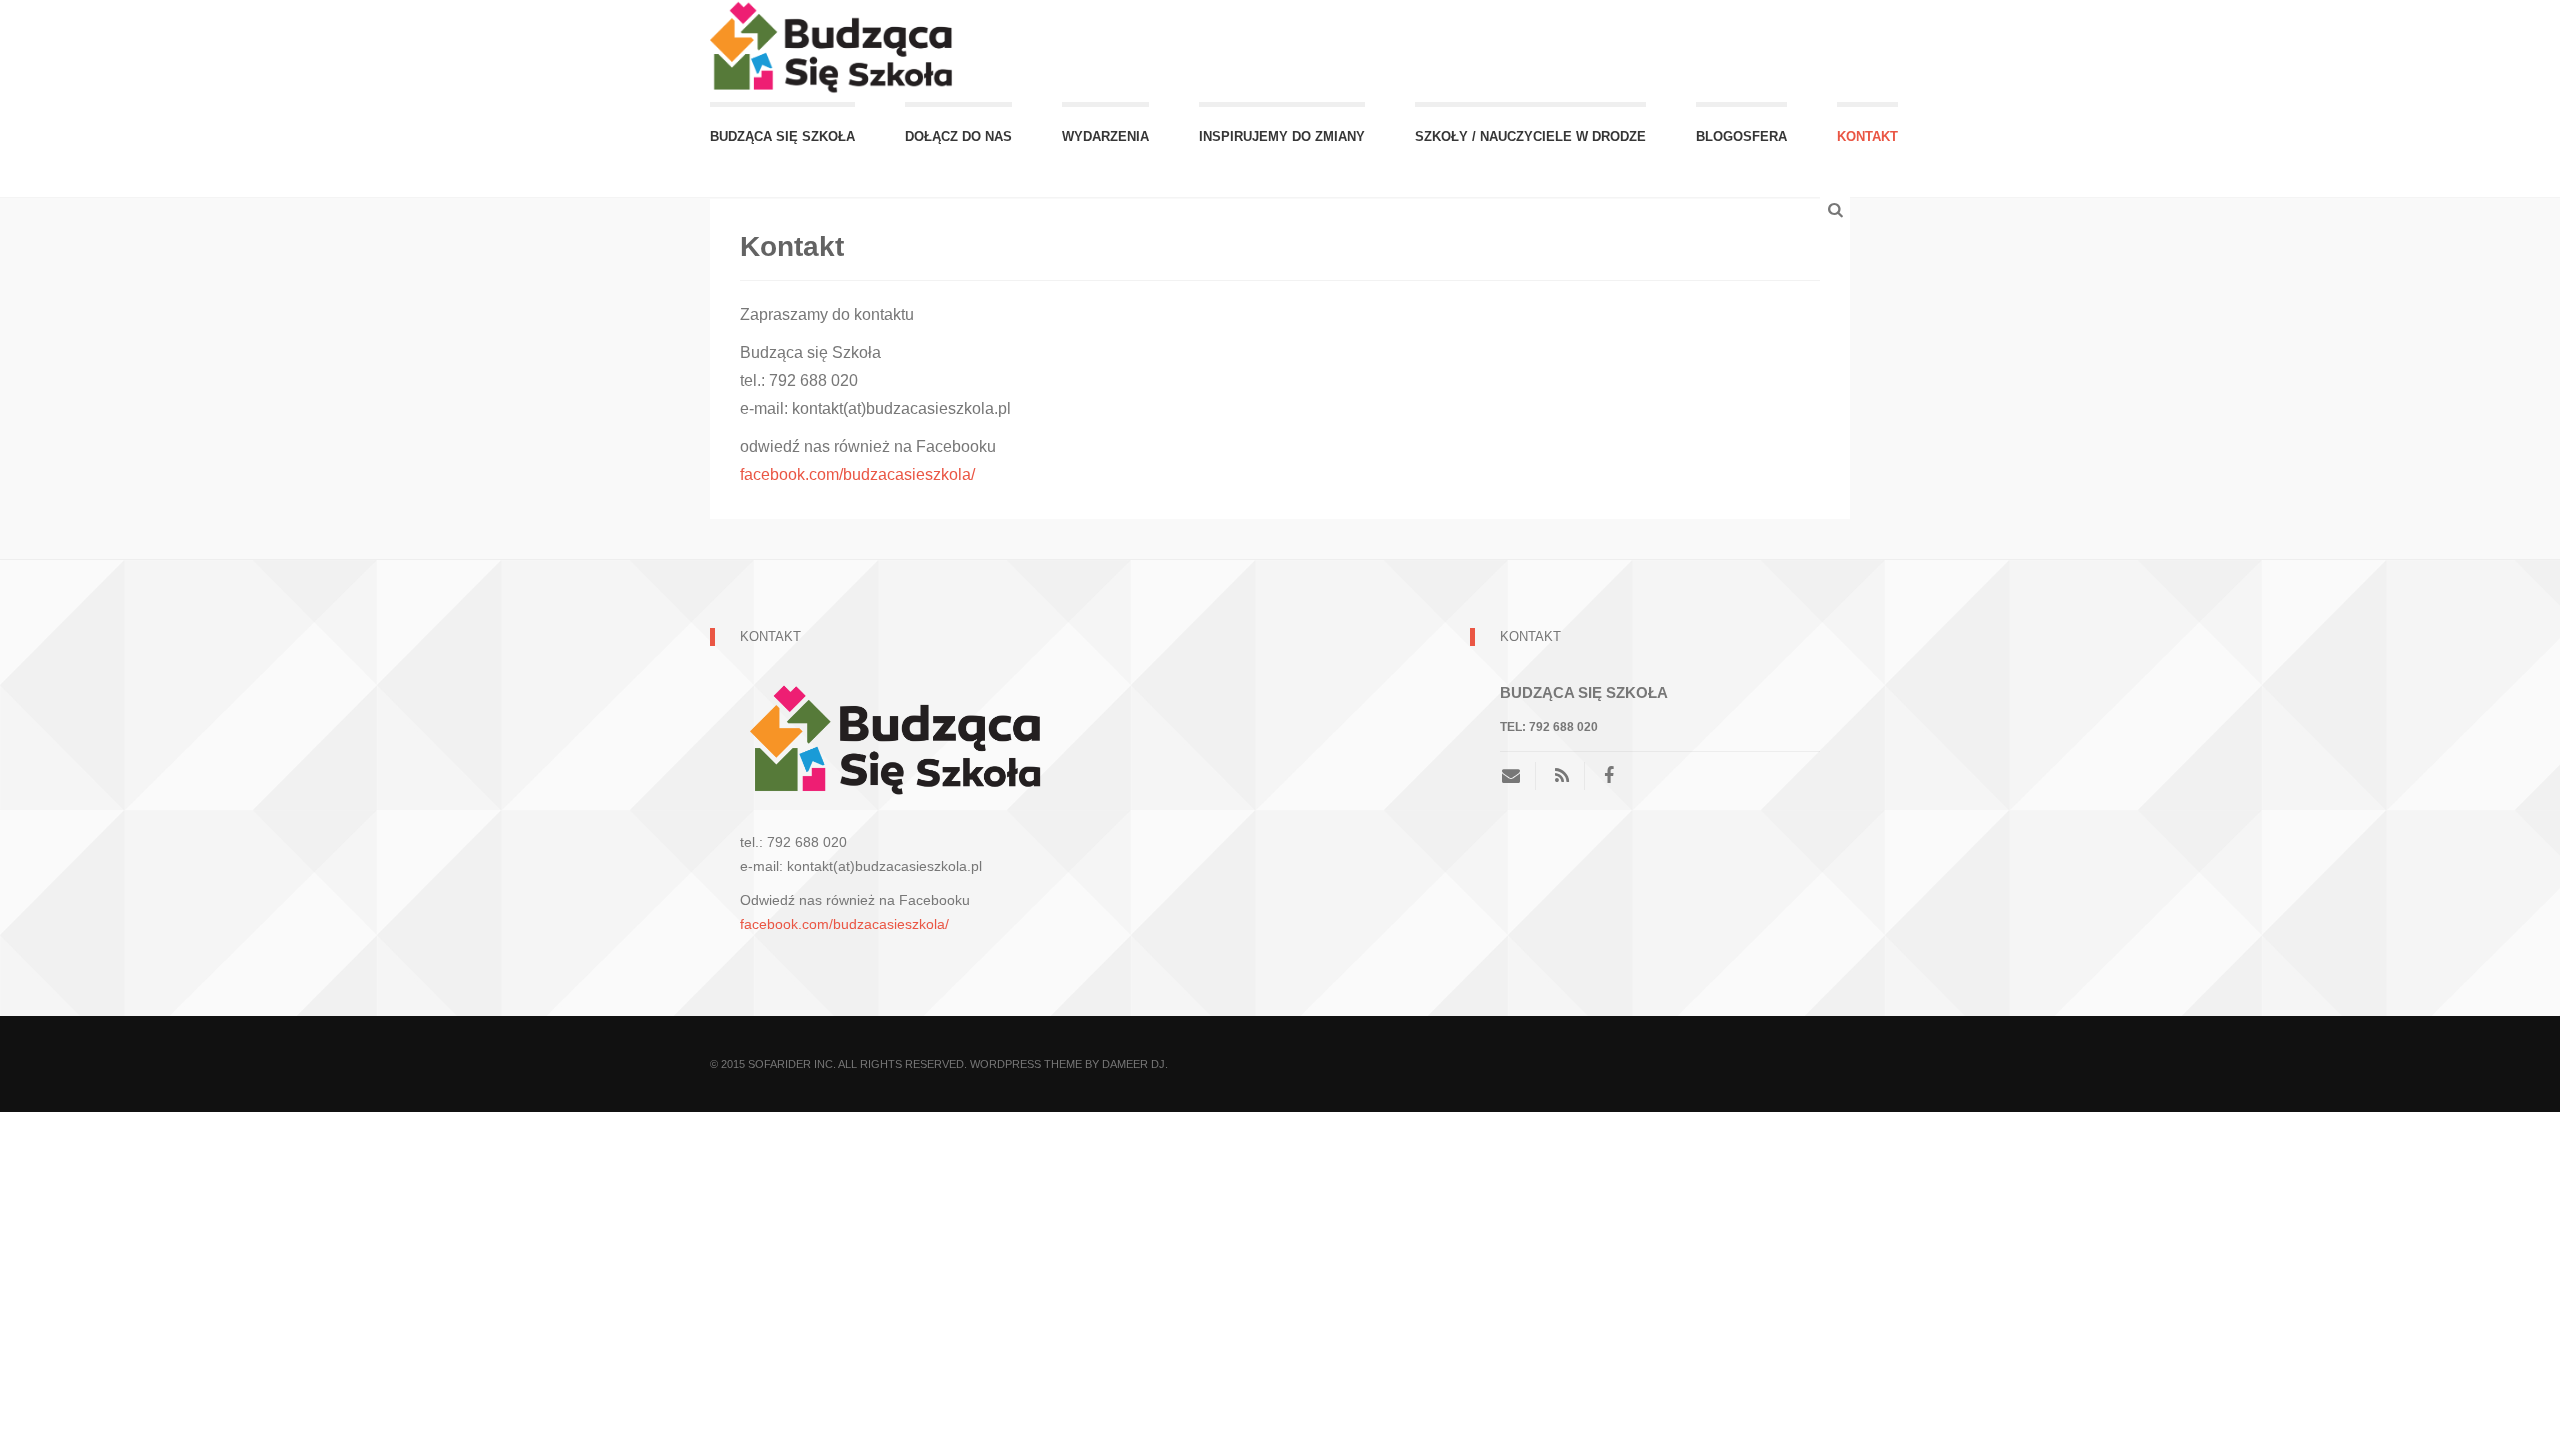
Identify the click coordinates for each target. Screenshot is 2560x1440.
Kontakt (1867, 136)
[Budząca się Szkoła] (835, 49)
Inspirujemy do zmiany (1282, 136)
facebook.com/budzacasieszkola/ (857, 474)
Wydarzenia (1105, 136)
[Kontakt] (1518, 776)
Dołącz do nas (958, 136)
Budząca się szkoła (782, 136)
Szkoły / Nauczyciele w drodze (1530, 136)
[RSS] (1562, 776)
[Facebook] (1609, 776)
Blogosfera (1741, 136)
